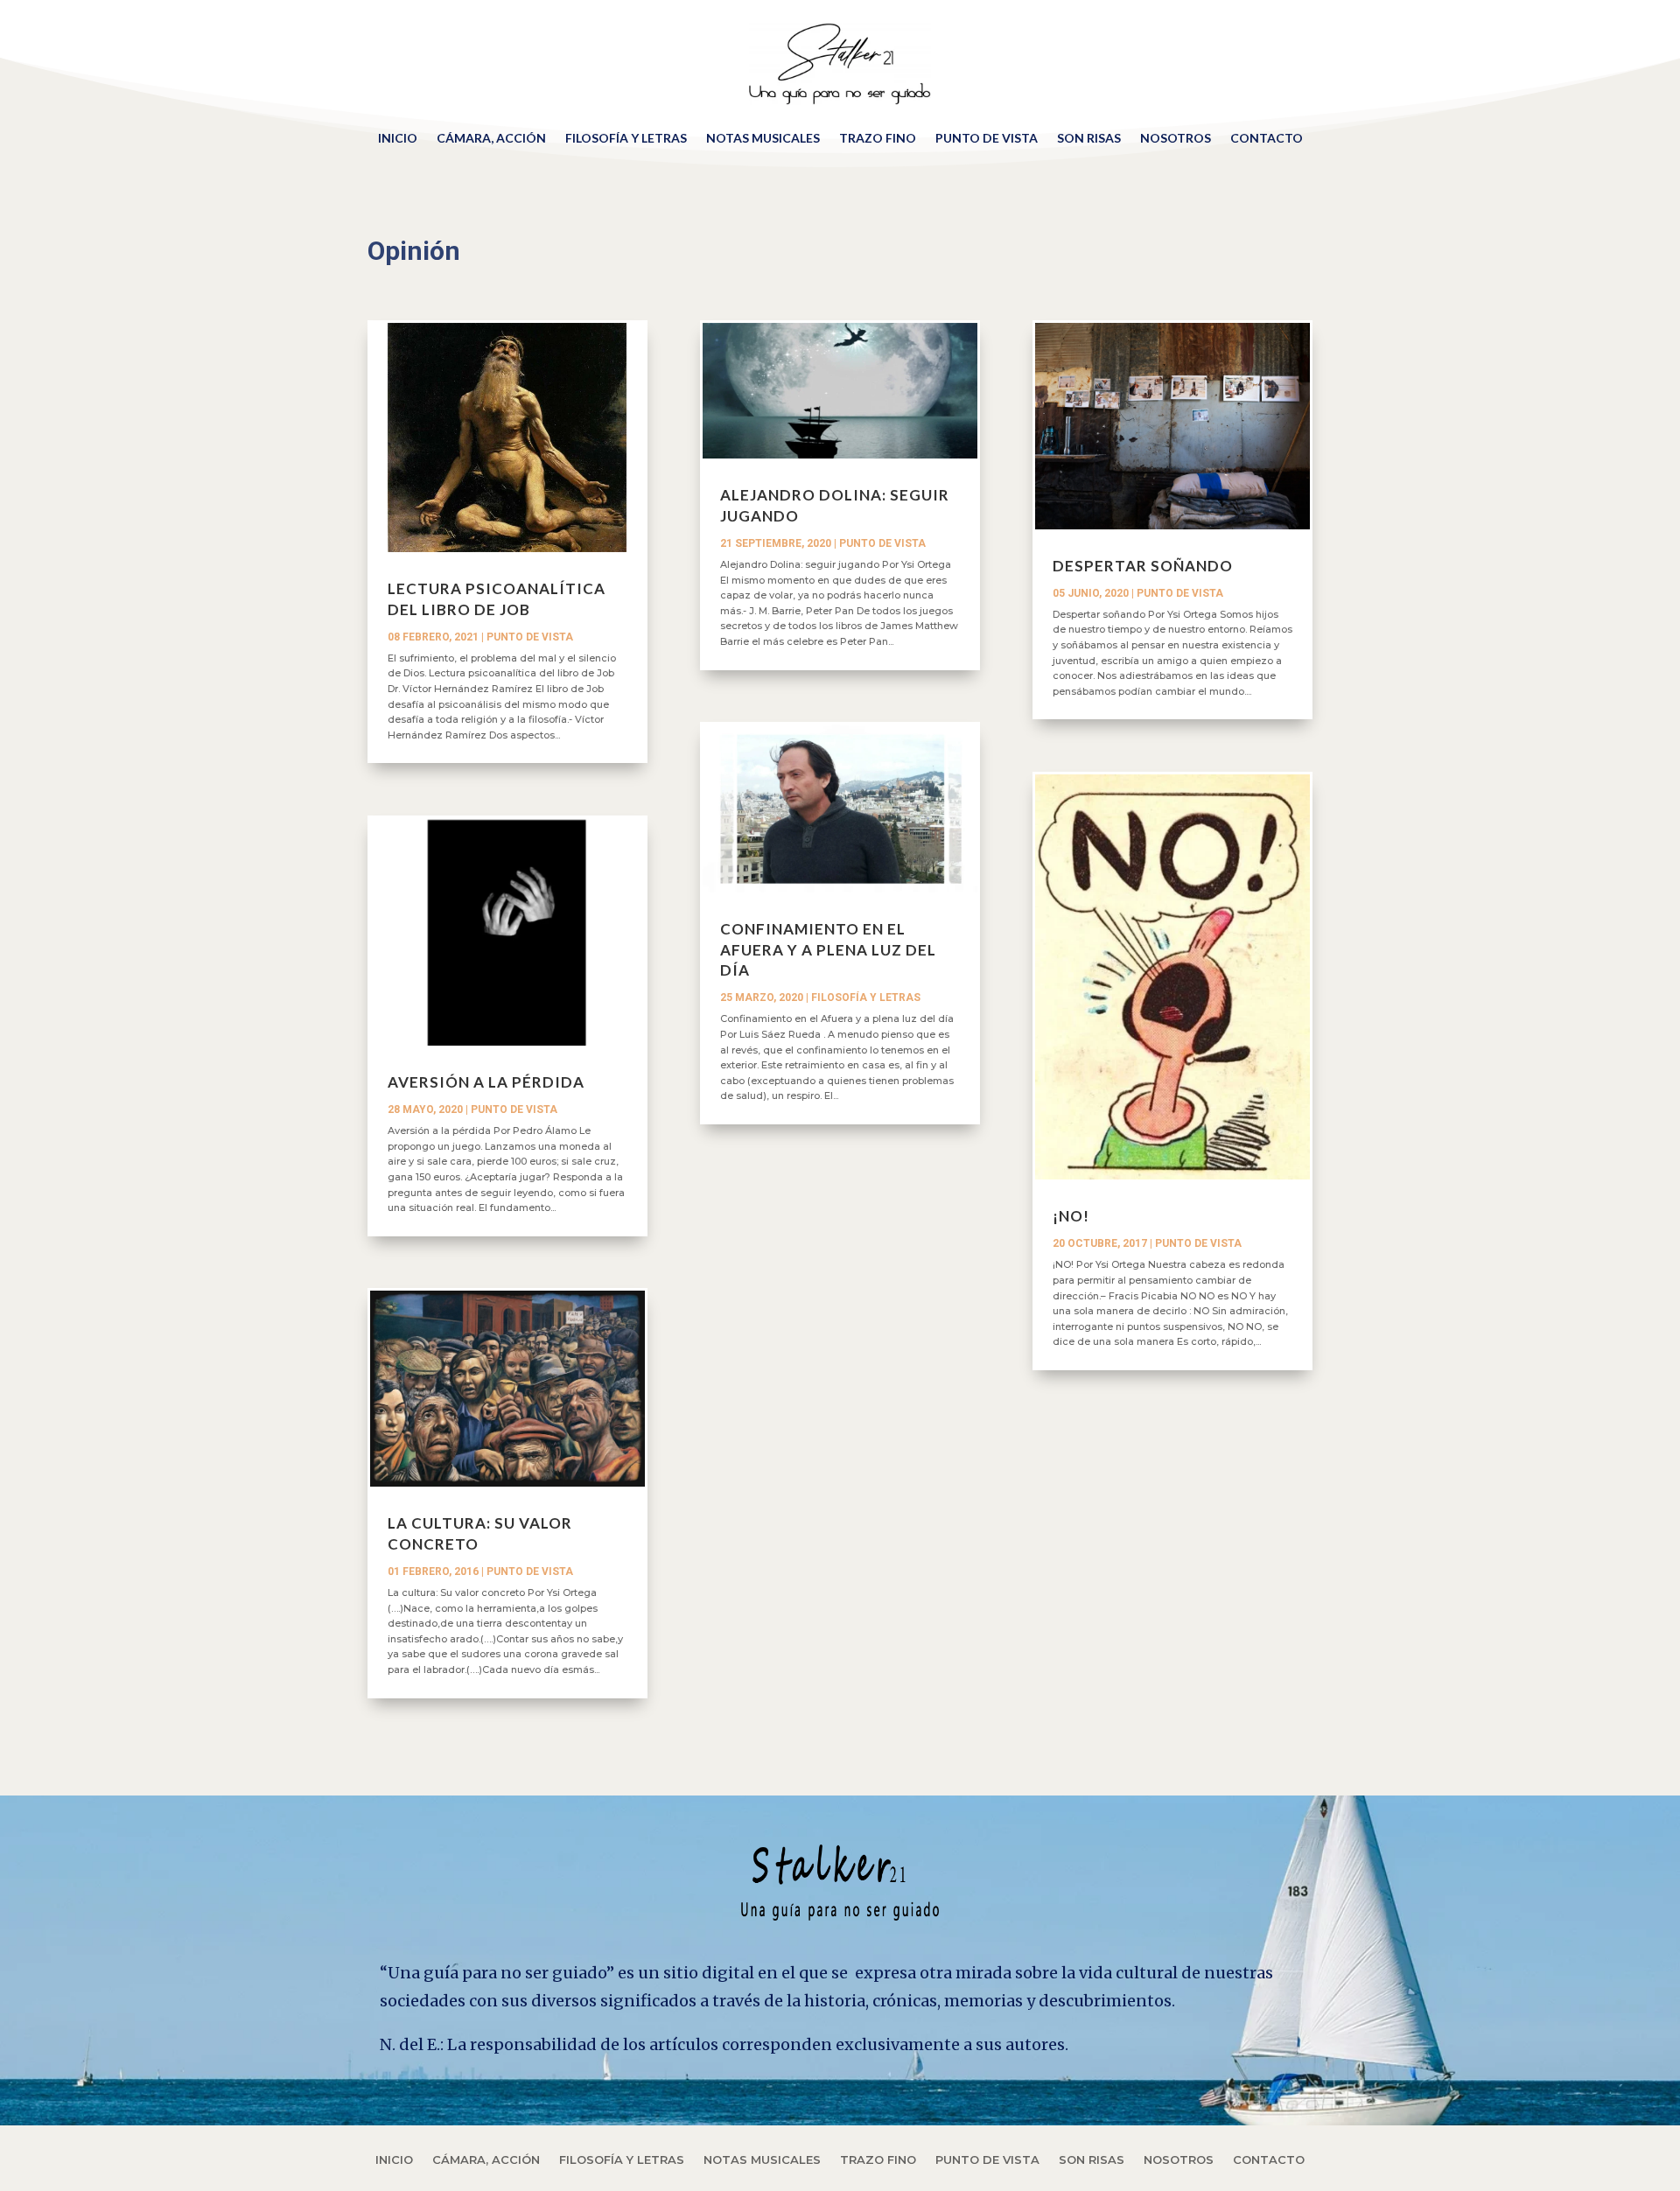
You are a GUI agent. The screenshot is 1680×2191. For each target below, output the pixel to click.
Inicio (398, 138)
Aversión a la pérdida (486, 1082)
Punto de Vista (987, 138)
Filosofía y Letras (626, 138)
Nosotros (1176, 138)
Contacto (1267, 138)
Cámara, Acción (491, 138)
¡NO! (1071, 1216)
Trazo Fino (878, 138)
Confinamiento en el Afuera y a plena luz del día (828, 950)
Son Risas (1089, 138)
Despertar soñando (1143, 566)
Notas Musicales (763, 138)
